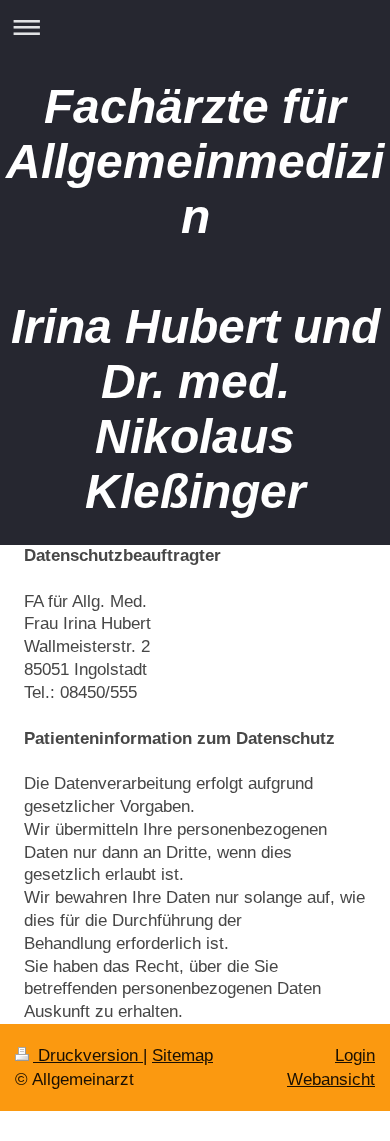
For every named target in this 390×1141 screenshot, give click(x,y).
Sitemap (182, 1055)
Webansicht (331, 1079)
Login (355, 1055)
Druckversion (88, 1055)
